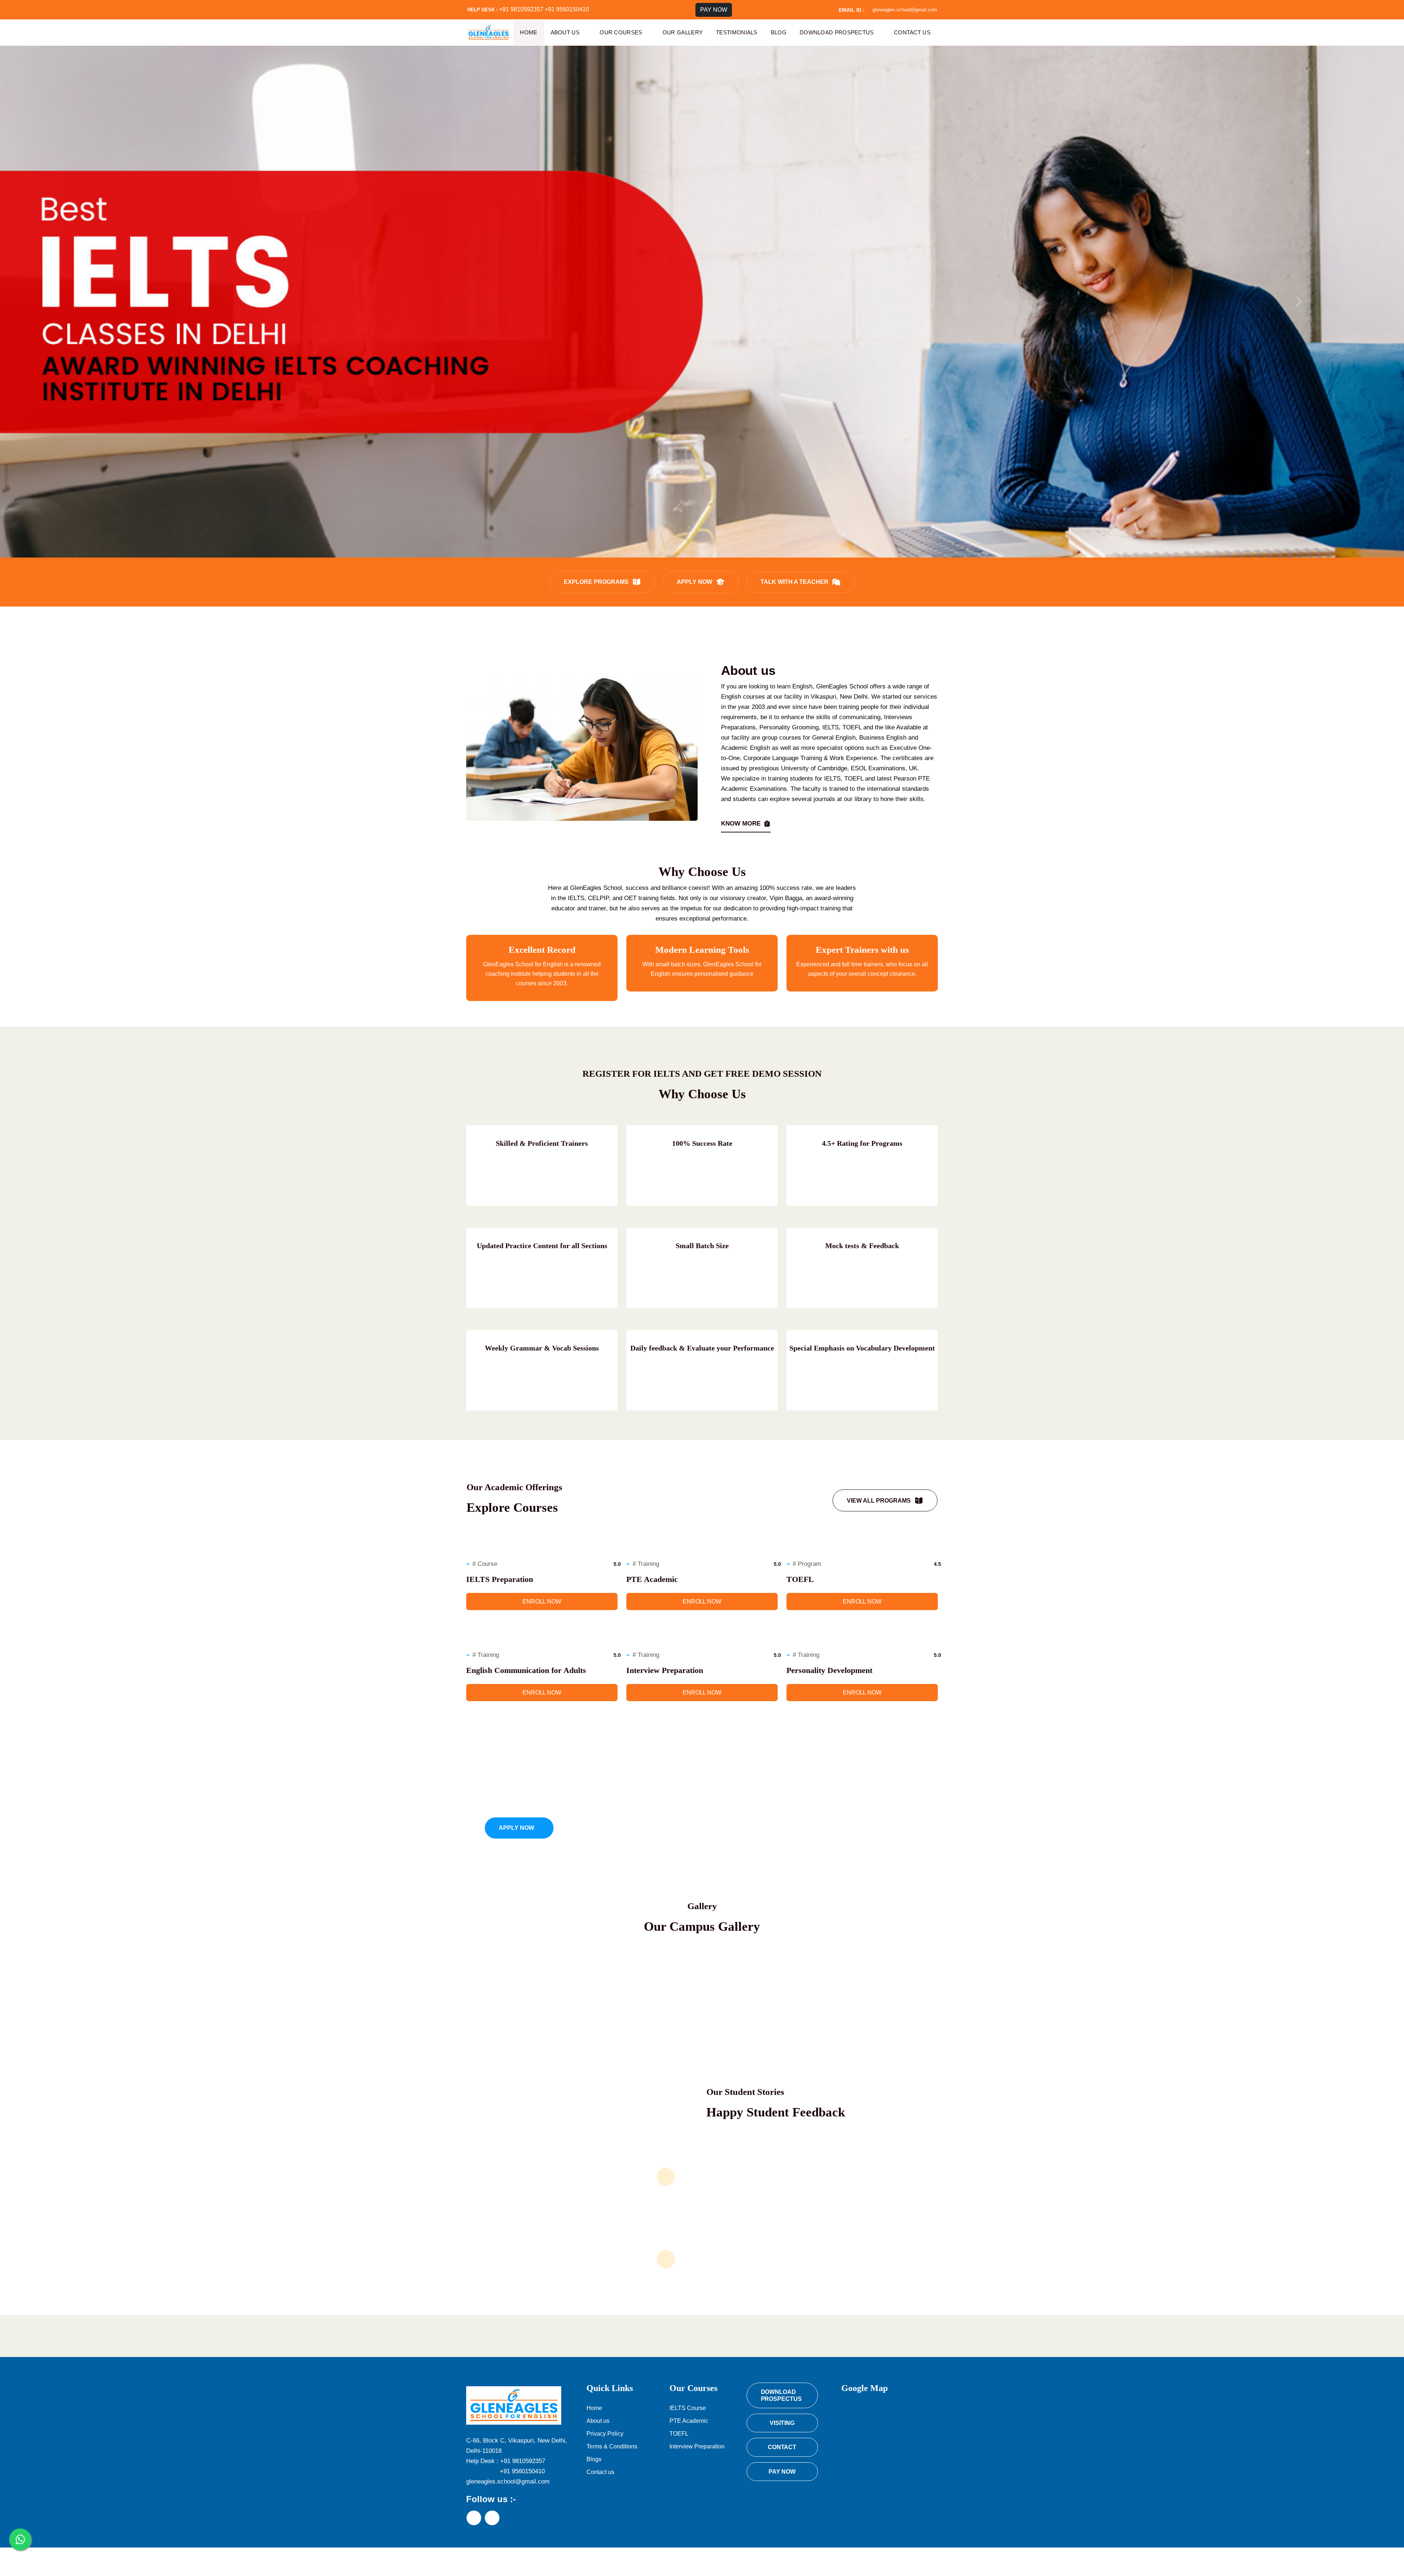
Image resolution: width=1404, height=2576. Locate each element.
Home (529, 32)
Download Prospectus (837, 32)
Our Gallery (683, 32)
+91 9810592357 (521, 9)
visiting (782, 2423)
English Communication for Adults (526, 1670)
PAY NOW (714, 10)
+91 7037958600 (600, 1828)
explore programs (596, 582)
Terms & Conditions (612, 2446)
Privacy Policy (605, 2434)
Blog (779, 32)
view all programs (879, 1501)
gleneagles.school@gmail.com (905, 10)
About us (565, 32)
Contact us (912, 32)
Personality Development (829, 1670)
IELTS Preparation (500, 1579)
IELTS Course (688, 2408)
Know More (741, 824)
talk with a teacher (795, 582)
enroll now (542, 1601)
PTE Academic (652, 1579)
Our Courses (621, 32)
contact (782, 2447)
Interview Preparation (665, 1670)
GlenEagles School (699, 2562)
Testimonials (737, 32)
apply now (695, 582)
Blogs (594, 2459)
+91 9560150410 (567, 9)
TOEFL (800, 1579)
